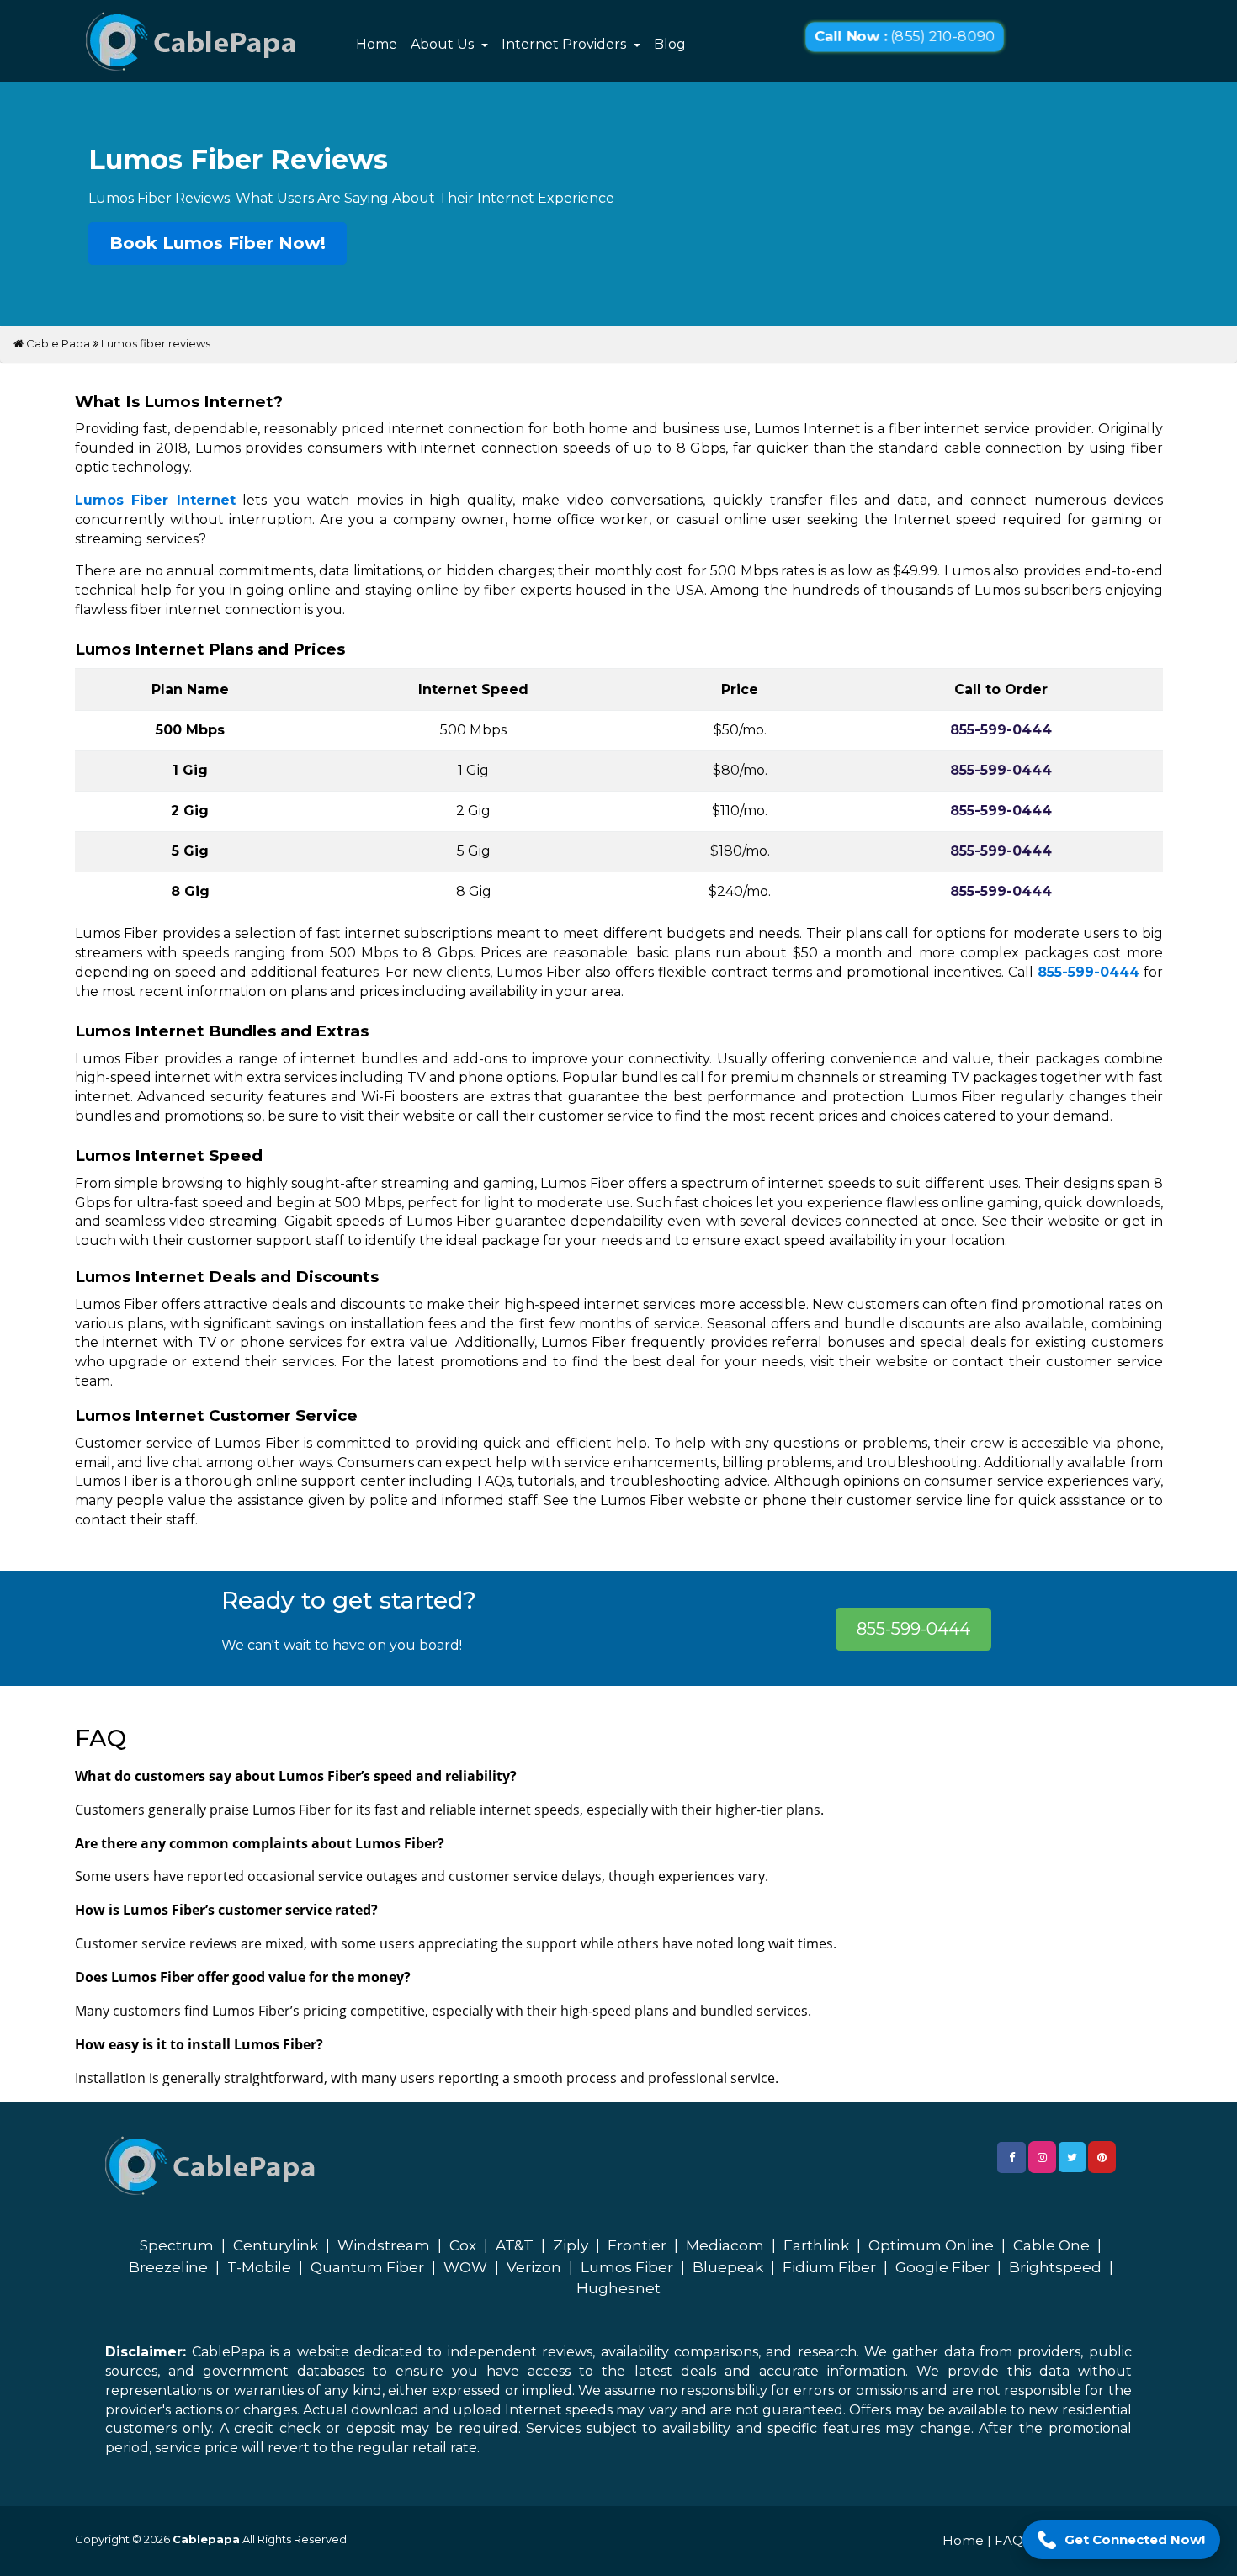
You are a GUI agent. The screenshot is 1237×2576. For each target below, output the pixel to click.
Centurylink (276, 2245)
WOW (465, 2267)
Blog (670, 44)
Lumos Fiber (627, 2267)
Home (377, 44)
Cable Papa (57, 343)
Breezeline (168, 2267)
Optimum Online (931, 2245)
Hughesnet (618, 2288)
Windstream (384, 2245)
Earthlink (816, 2245)
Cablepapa (206, 2539)
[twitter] (1072, 2157)
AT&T (515, 2245)
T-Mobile (259, 2267)
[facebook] (1011, 2157)
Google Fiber (942, 2267)
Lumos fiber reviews (156, 343)
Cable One (1051, 2245)
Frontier (637, 2245)
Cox (463, 2245)
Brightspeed (1055, 2267)
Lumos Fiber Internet (155, 500)
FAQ (1009, 2540)
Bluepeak (728, 2267)
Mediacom (725, 2245)
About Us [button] (444, 44)
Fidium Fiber (829, 2267)
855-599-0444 (1088, 972)
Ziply (571, 2245)
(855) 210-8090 (905, 37)
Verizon (534, 2267)
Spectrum (177, 2245)
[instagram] (1042, 2157)
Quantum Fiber (367, 2267)
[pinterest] (1102, 2157)
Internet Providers (565, 44)
